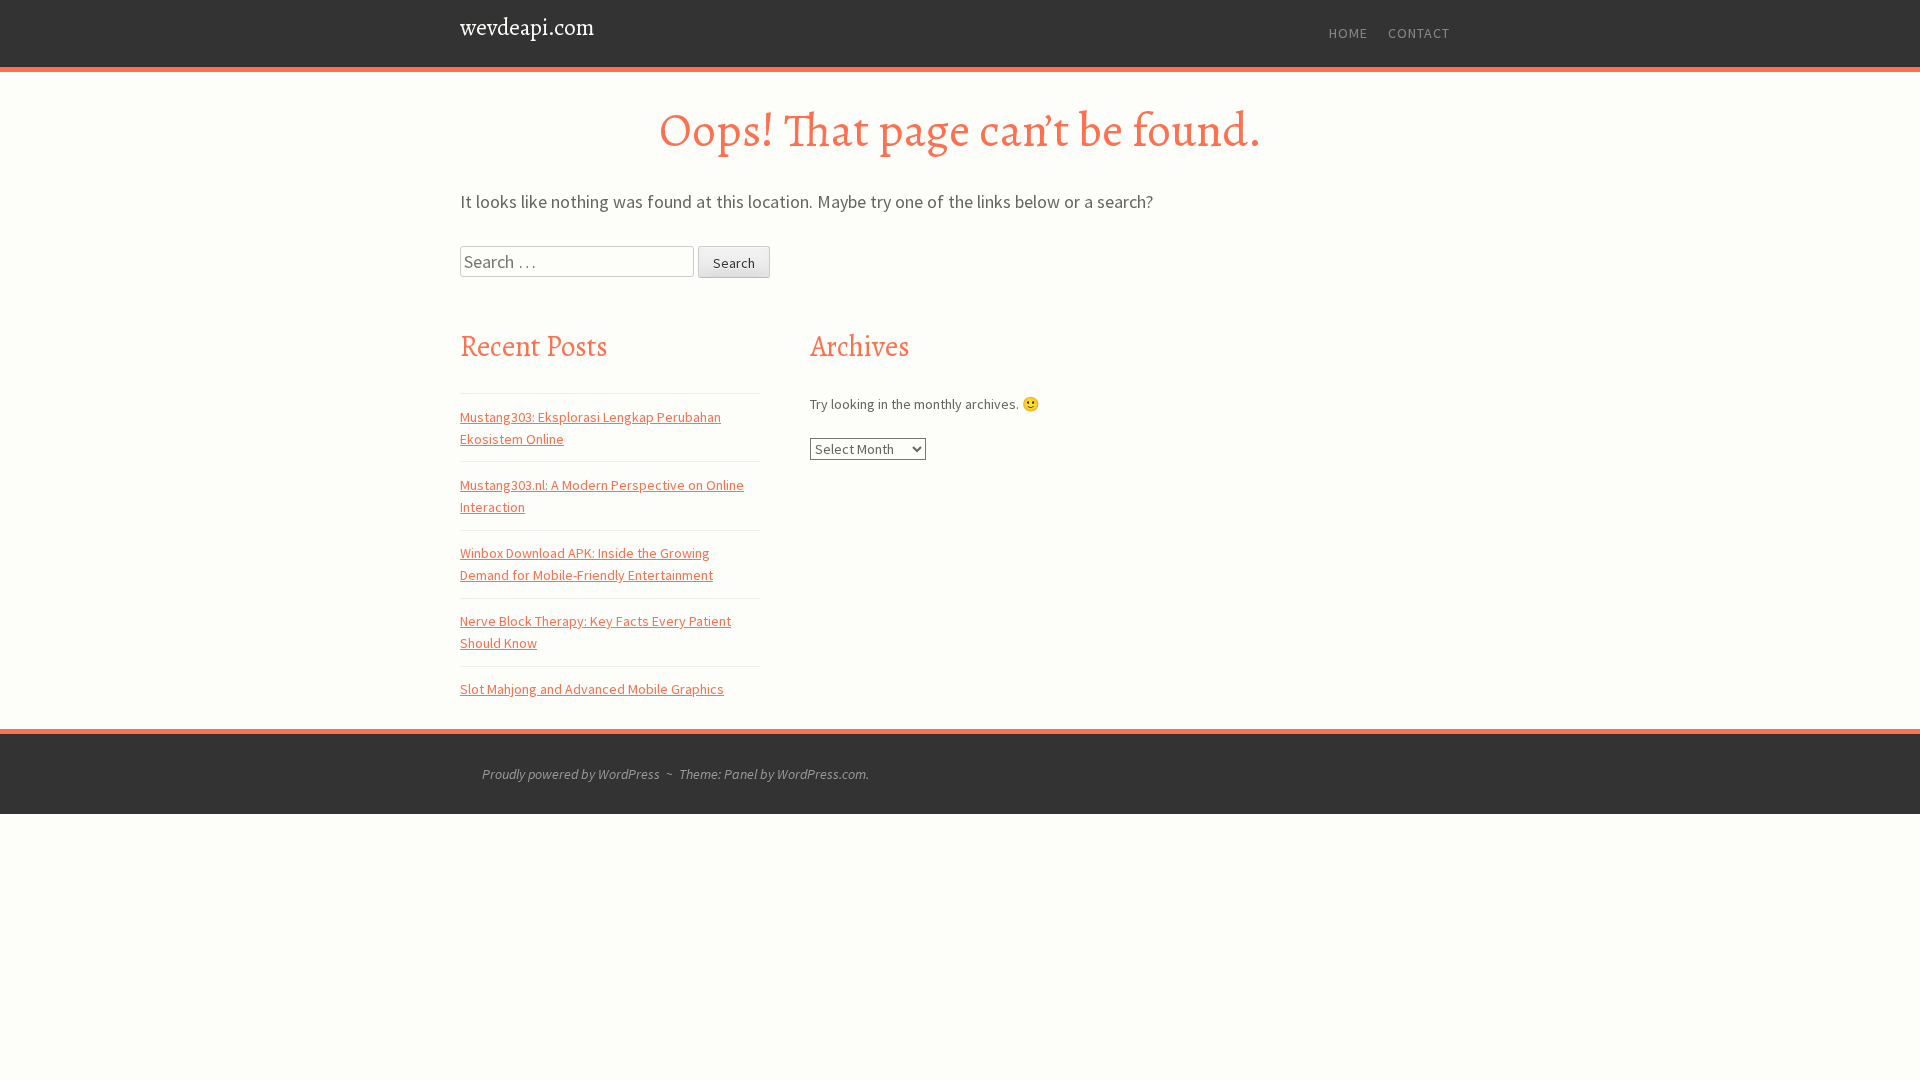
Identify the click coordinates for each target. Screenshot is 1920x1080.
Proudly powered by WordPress (571, 774)
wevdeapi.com (527, 27)
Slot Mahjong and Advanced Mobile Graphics (592, 689)
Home (1348, 33)
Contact (1419, 33)
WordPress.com (821, 774)
